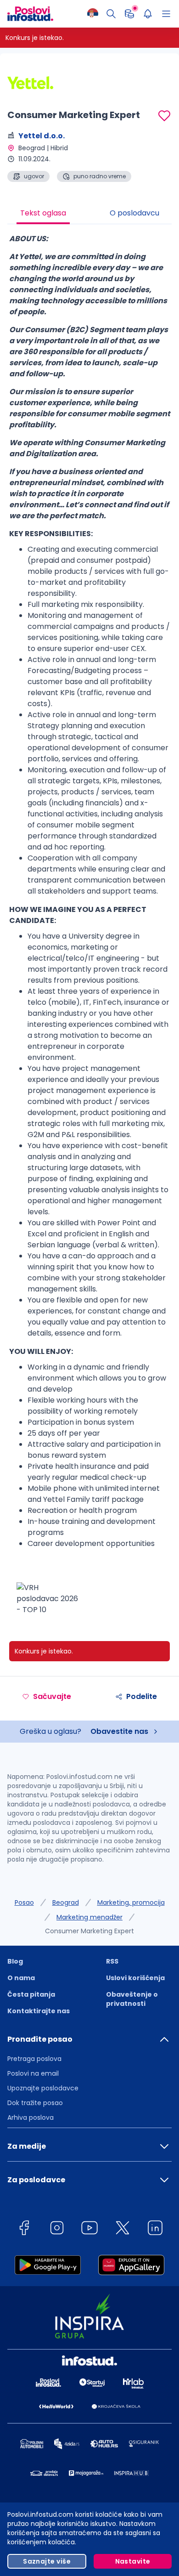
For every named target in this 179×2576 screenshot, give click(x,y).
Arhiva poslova (31, 2117)
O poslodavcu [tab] (134, 213)
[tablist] (89, 214)
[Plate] (129, 14)
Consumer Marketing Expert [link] (89, 1931)
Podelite (142, 1696)
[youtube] (89, 2229)
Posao (24, 1902)
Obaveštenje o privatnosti (132, 1999)
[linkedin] (155, 2229)
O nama (21, 1978)
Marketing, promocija (131, 1902)
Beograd (66, 1902)
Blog (15, 1961)
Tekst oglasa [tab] (43, 213)
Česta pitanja (31, 1994)
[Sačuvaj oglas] (164, 116)
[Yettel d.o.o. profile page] (30, 83)
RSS (112, 1961)
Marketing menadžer (89, 1917)
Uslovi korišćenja (135, 1978)
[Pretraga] (111, 14)
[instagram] (57, 2229)
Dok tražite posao (35, 2103)
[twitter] (123, 2229)
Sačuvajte (52, 1696)
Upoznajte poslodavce (43, 2088)
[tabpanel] (89, 928)
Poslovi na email (33, 2073)
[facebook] (24, 2229)
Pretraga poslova (34, 2059)
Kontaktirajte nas (39, 2011)
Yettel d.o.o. (42, 136)
